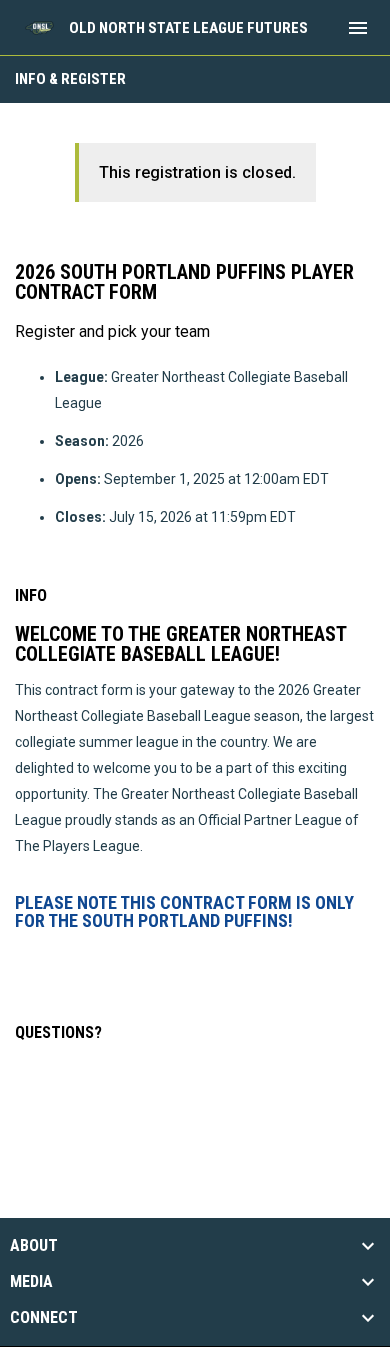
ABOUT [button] (34, 1246)
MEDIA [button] (31, 1282)
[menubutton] (358, 28)
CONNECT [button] (44, 1318)
